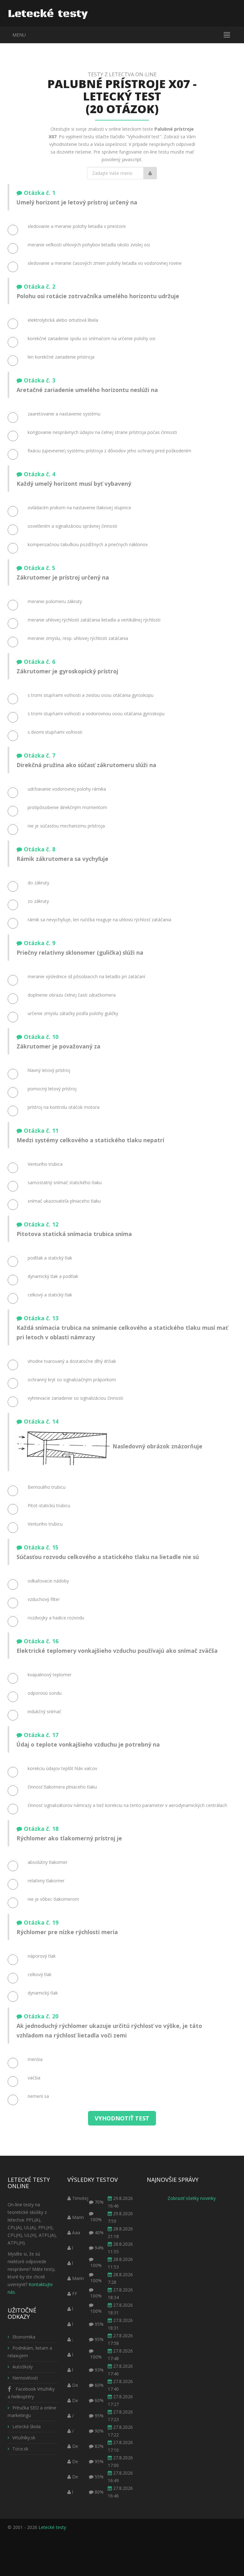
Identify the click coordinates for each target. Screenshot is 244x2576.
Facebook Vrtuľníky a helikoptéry (31, 2393)
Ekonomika (24, 2337)
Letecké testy (52, 2527)
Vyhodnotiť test (122, 2118)
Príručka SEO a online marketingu (32, 2411)
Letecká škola (27, 2426)
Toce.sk (20, 2449)
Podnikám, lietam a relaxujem (30, 2352)
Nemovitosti (25, 2378)
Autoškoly (23, 2367)
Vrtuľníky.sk (24, 2438)
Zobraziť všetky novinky (192, 2198)
